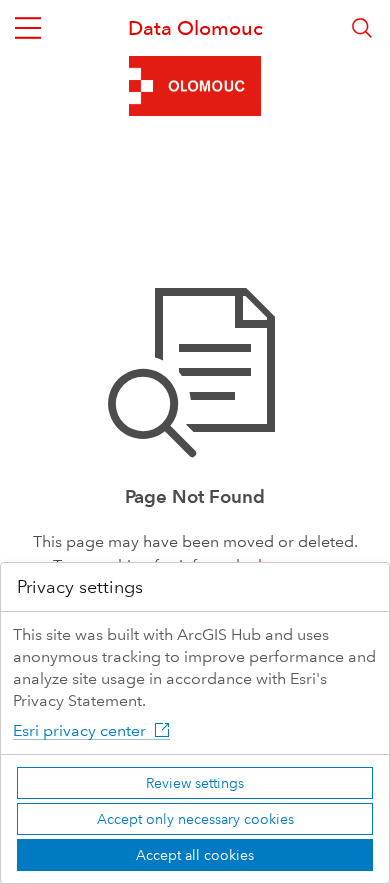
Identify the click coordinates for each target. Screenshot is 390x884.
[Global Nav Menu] (28, 28)
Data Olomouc (195, 28)
